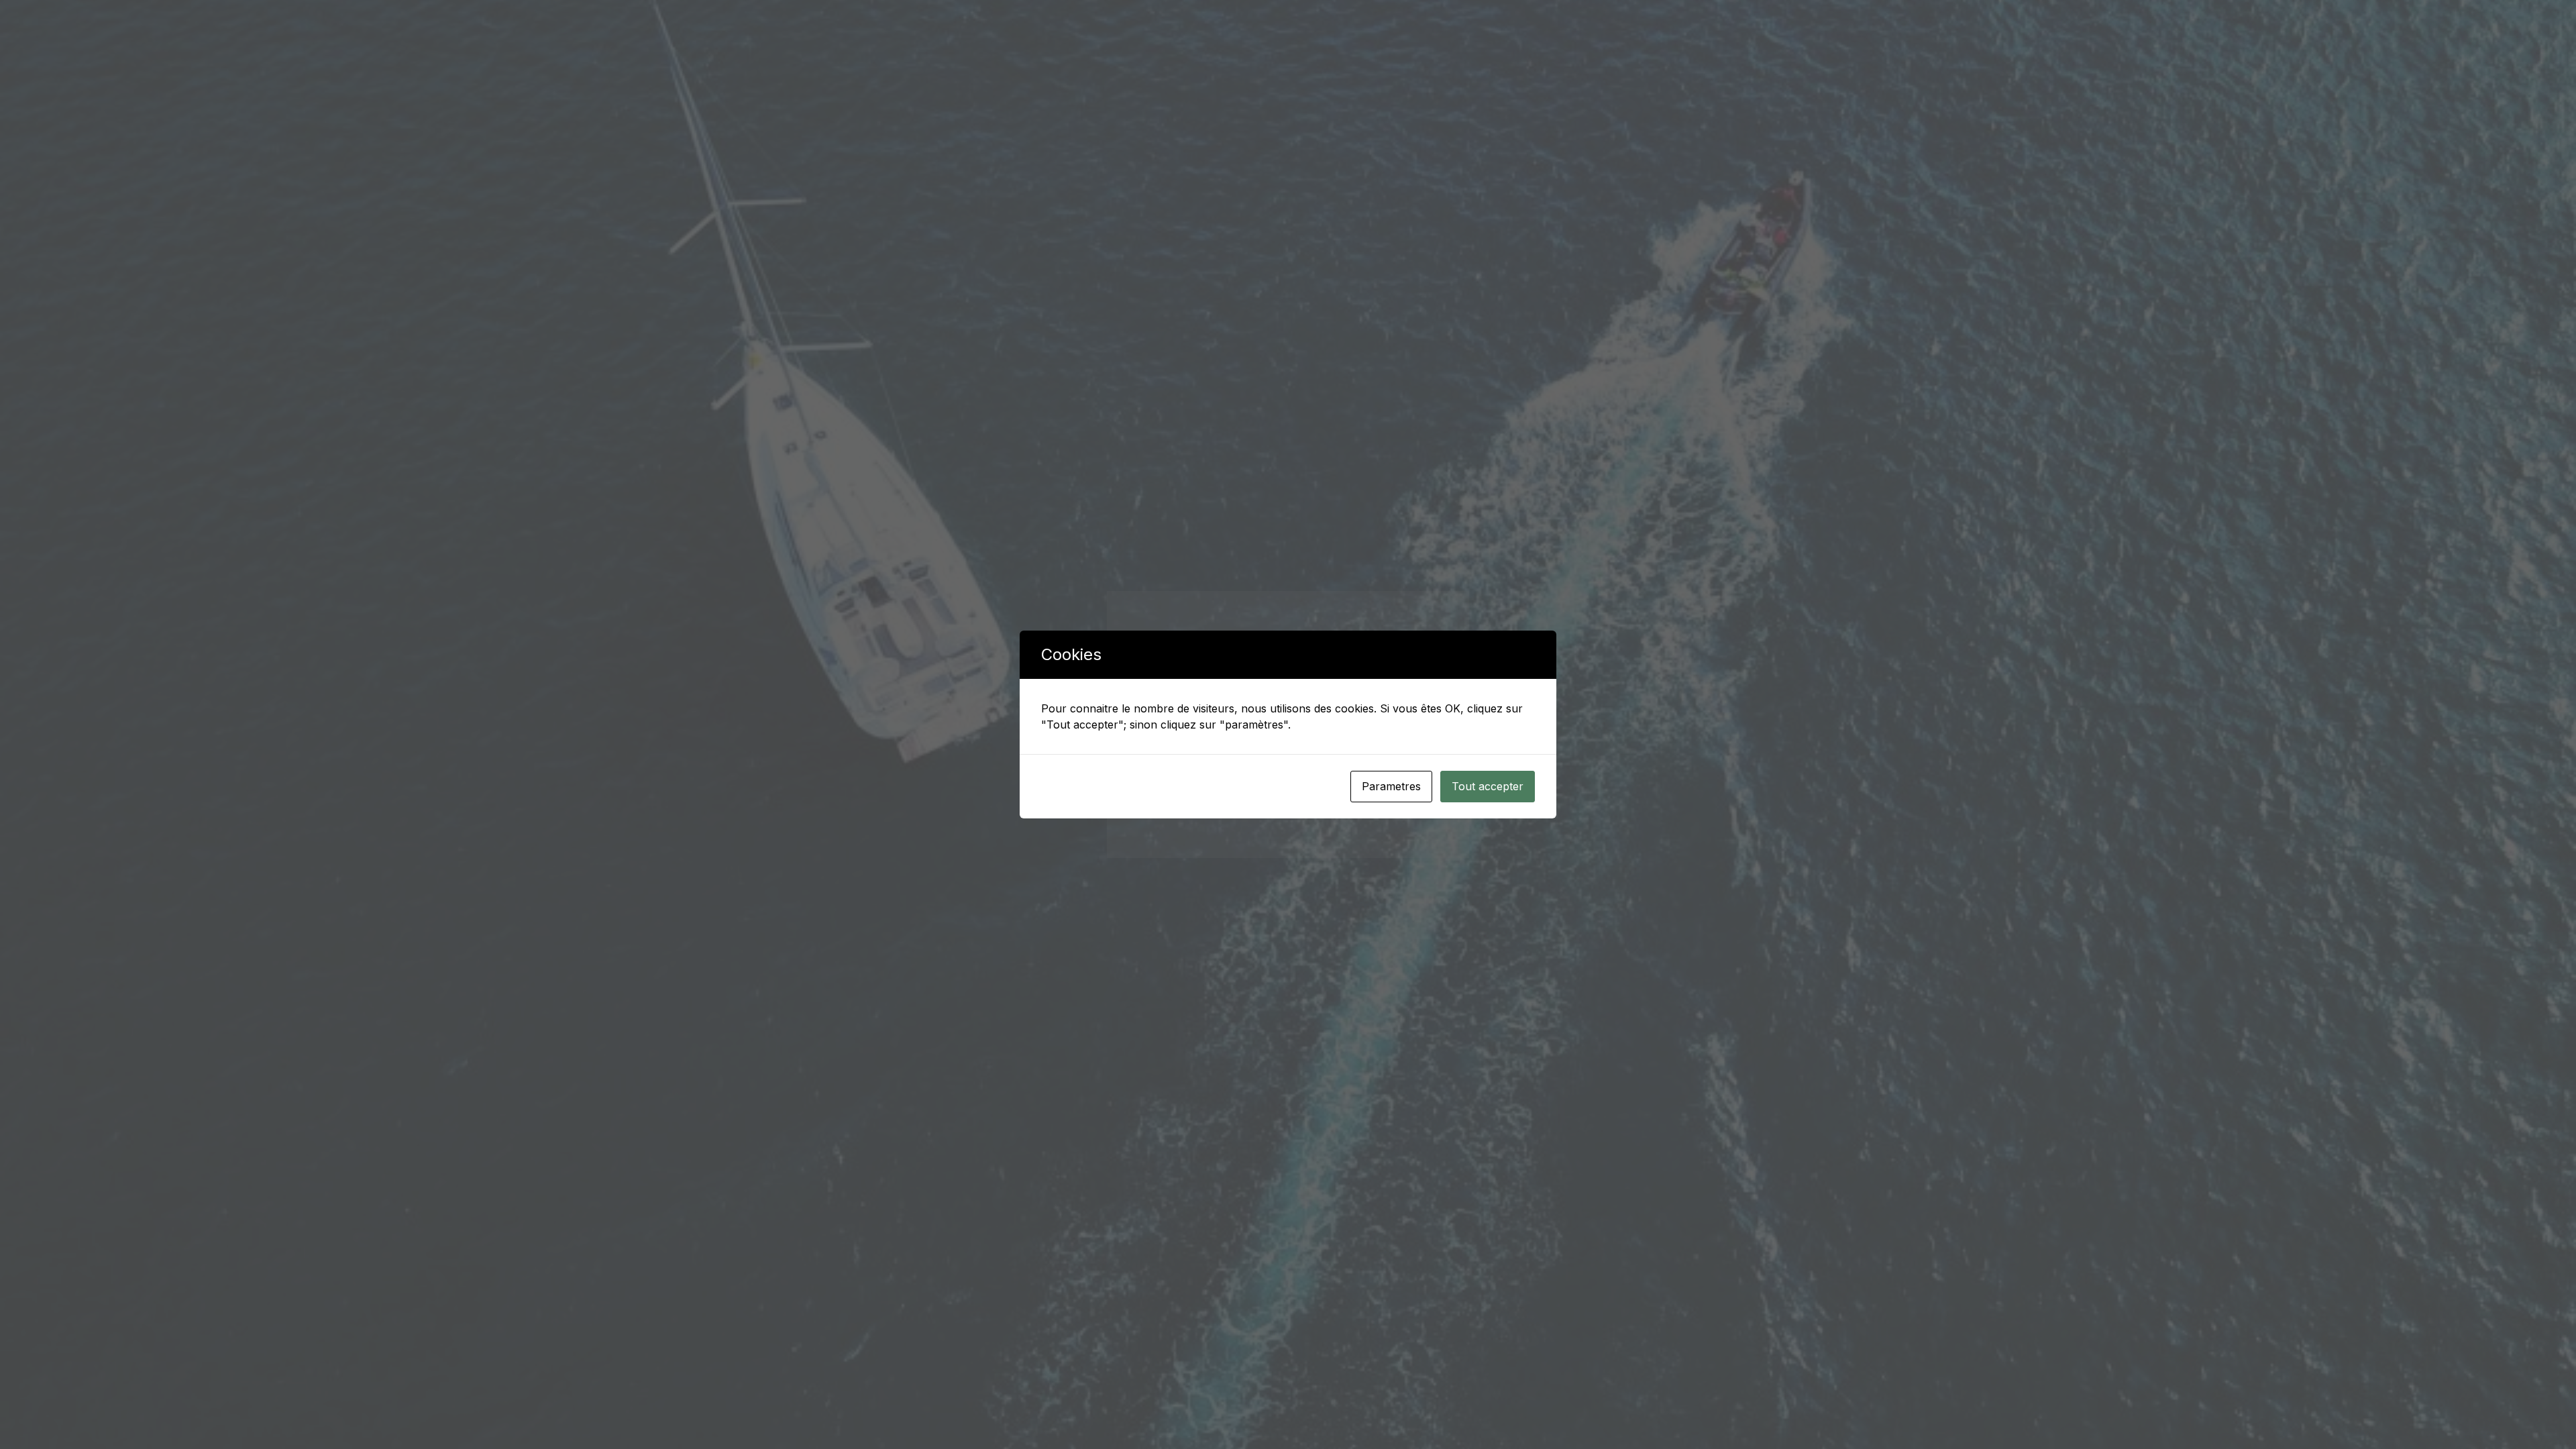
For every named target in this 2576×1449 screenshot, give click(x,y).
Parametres (1391, 786)
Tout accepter (1488, 786)
